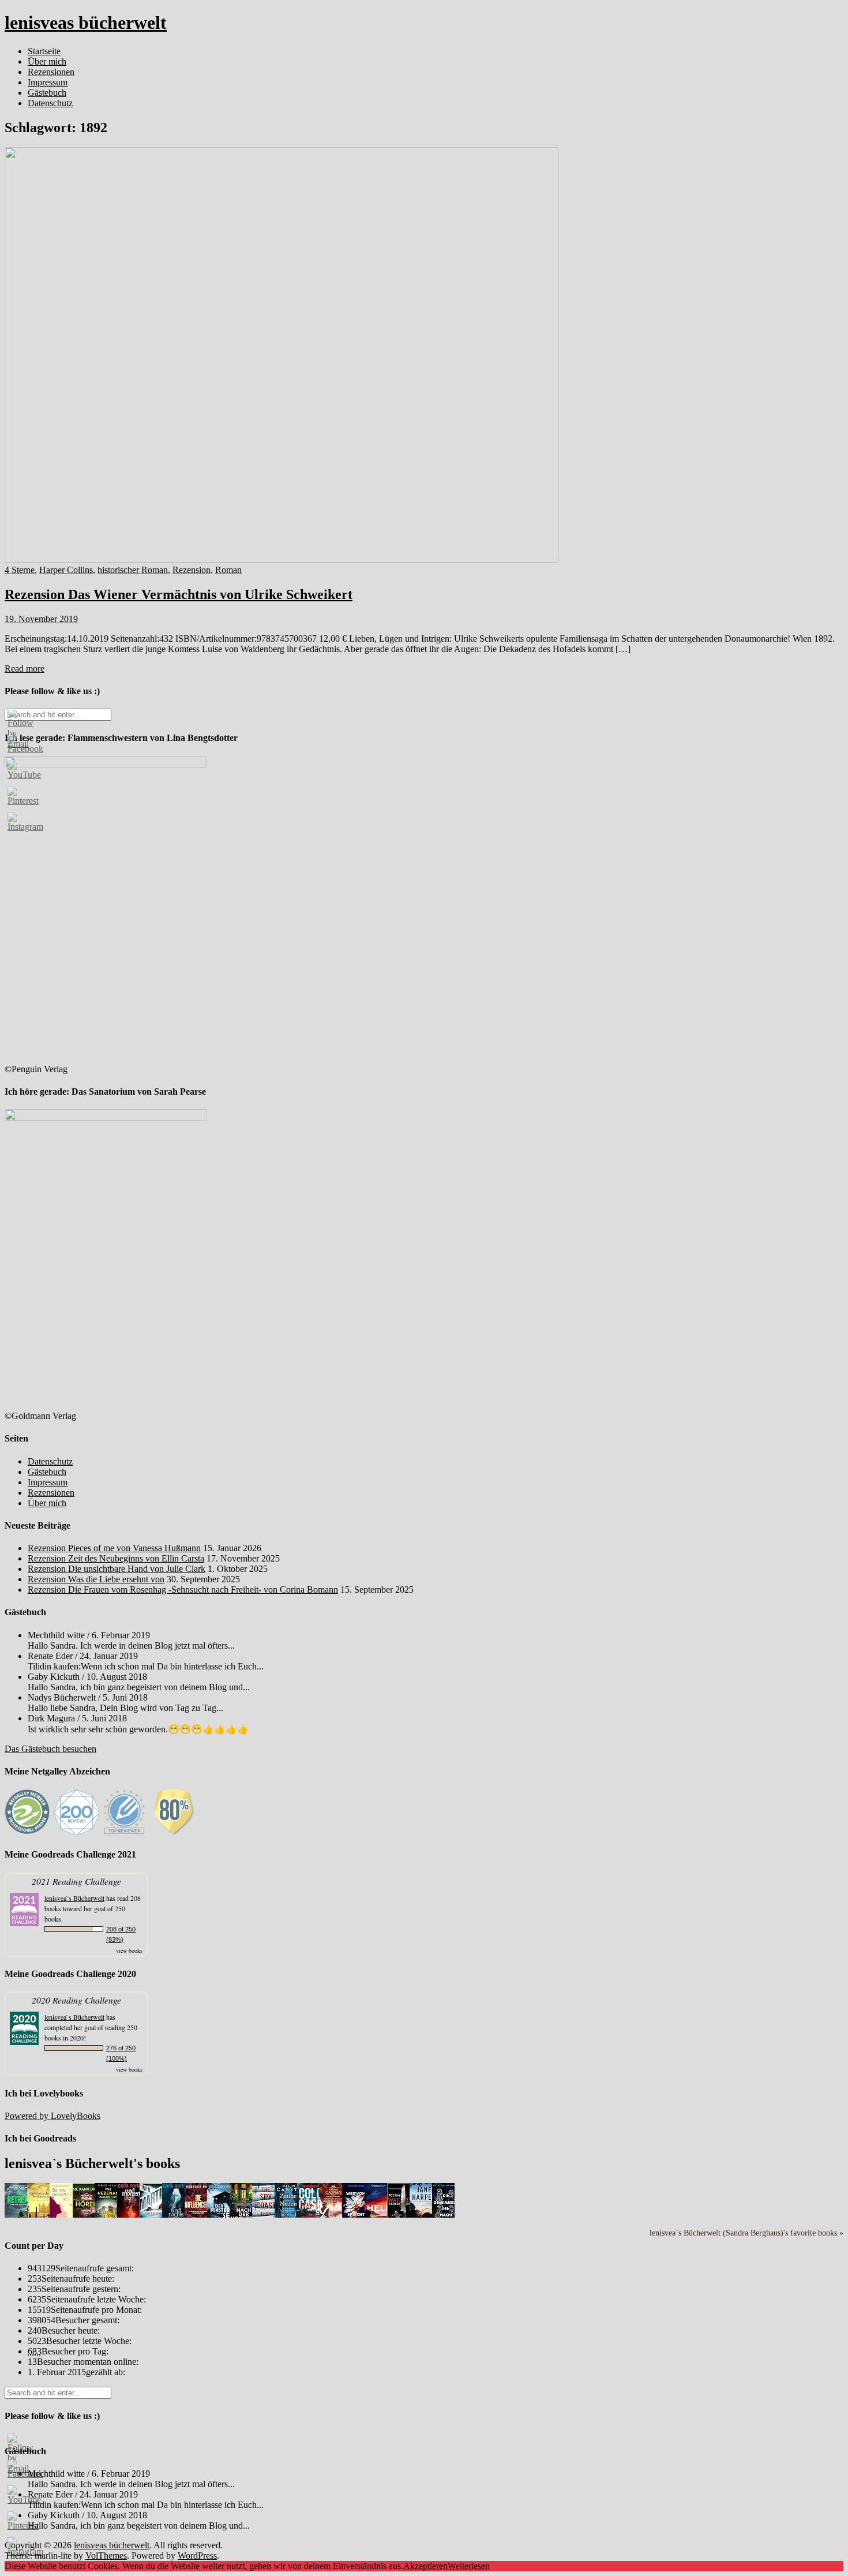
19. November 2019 (41, 619)
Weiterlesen (469, 2566)
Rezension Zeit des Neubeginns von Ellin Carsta (116, 1558)
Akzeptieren (425, 2566)
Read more (25, 669)
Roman (228, 570)
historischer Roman (133, 570)
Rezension (192, 570)
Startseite (44, 51)
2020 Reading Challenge (76, 2000)
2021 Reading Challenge (76, 1881)
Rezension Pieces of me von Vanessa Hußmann (114, 1548)
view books (129, 1950)
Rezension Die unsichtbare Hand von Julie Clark (117, 1569)
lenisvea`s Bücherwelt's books (92, 2163)
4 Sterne (20, 570)
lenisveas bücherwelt (86, 23)
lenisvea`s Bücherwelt (74, 1898)
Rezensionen (51, 72)
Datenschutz (50, 103)
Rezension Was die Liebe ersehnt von (96, 1579)
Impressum (48, 82)
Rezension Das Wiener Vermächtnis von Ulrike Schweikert (179, 594)
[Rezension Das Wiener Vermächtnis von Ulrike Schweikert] (282, 559)
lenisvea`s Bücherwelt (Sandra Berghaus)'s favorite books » (746, 2233)
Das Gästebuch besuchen (50, 1749)
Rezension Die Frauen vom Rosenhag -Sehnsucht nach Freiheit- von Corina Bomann (183, 1590)
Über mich (47, 61)
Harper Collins (66, 570)
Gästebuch (47, 93)
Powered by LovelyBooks (52, 2116)
